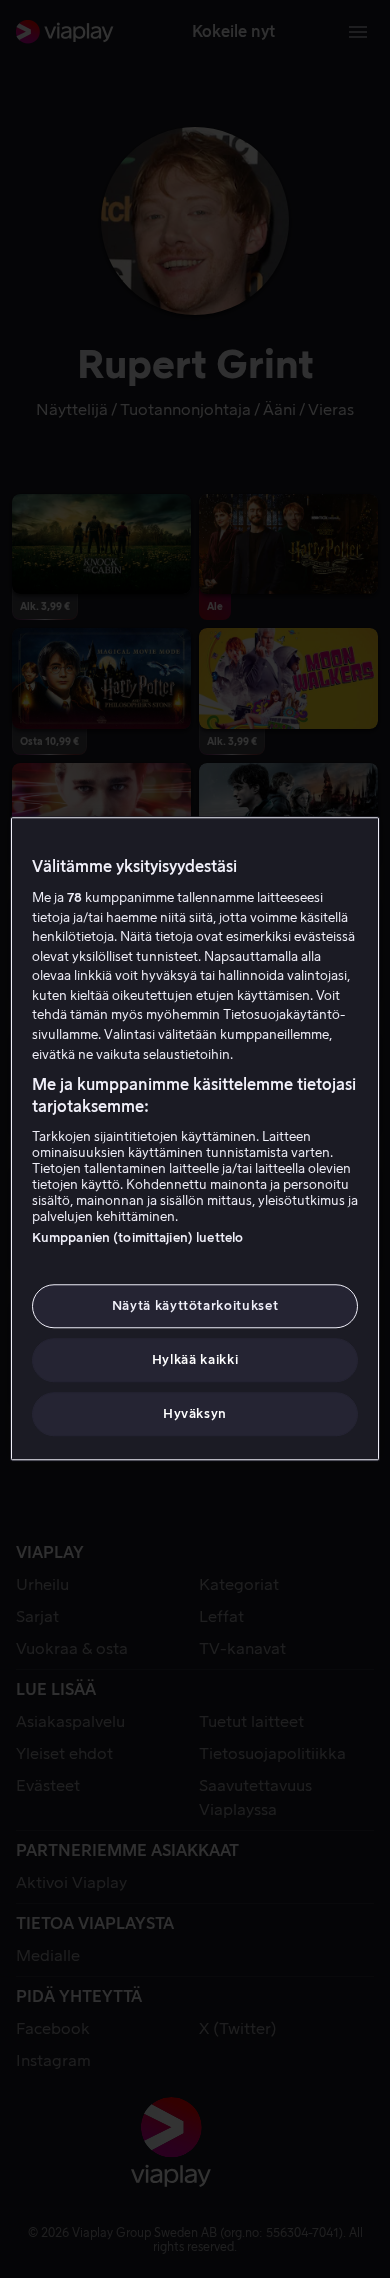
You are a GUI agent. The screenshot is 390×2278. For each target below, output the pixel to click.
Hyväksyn (195, 1414)
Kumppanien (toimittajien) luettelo (137, 1237)
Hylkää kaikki (195, 1359)
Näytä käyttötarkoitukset (195, 1305)
